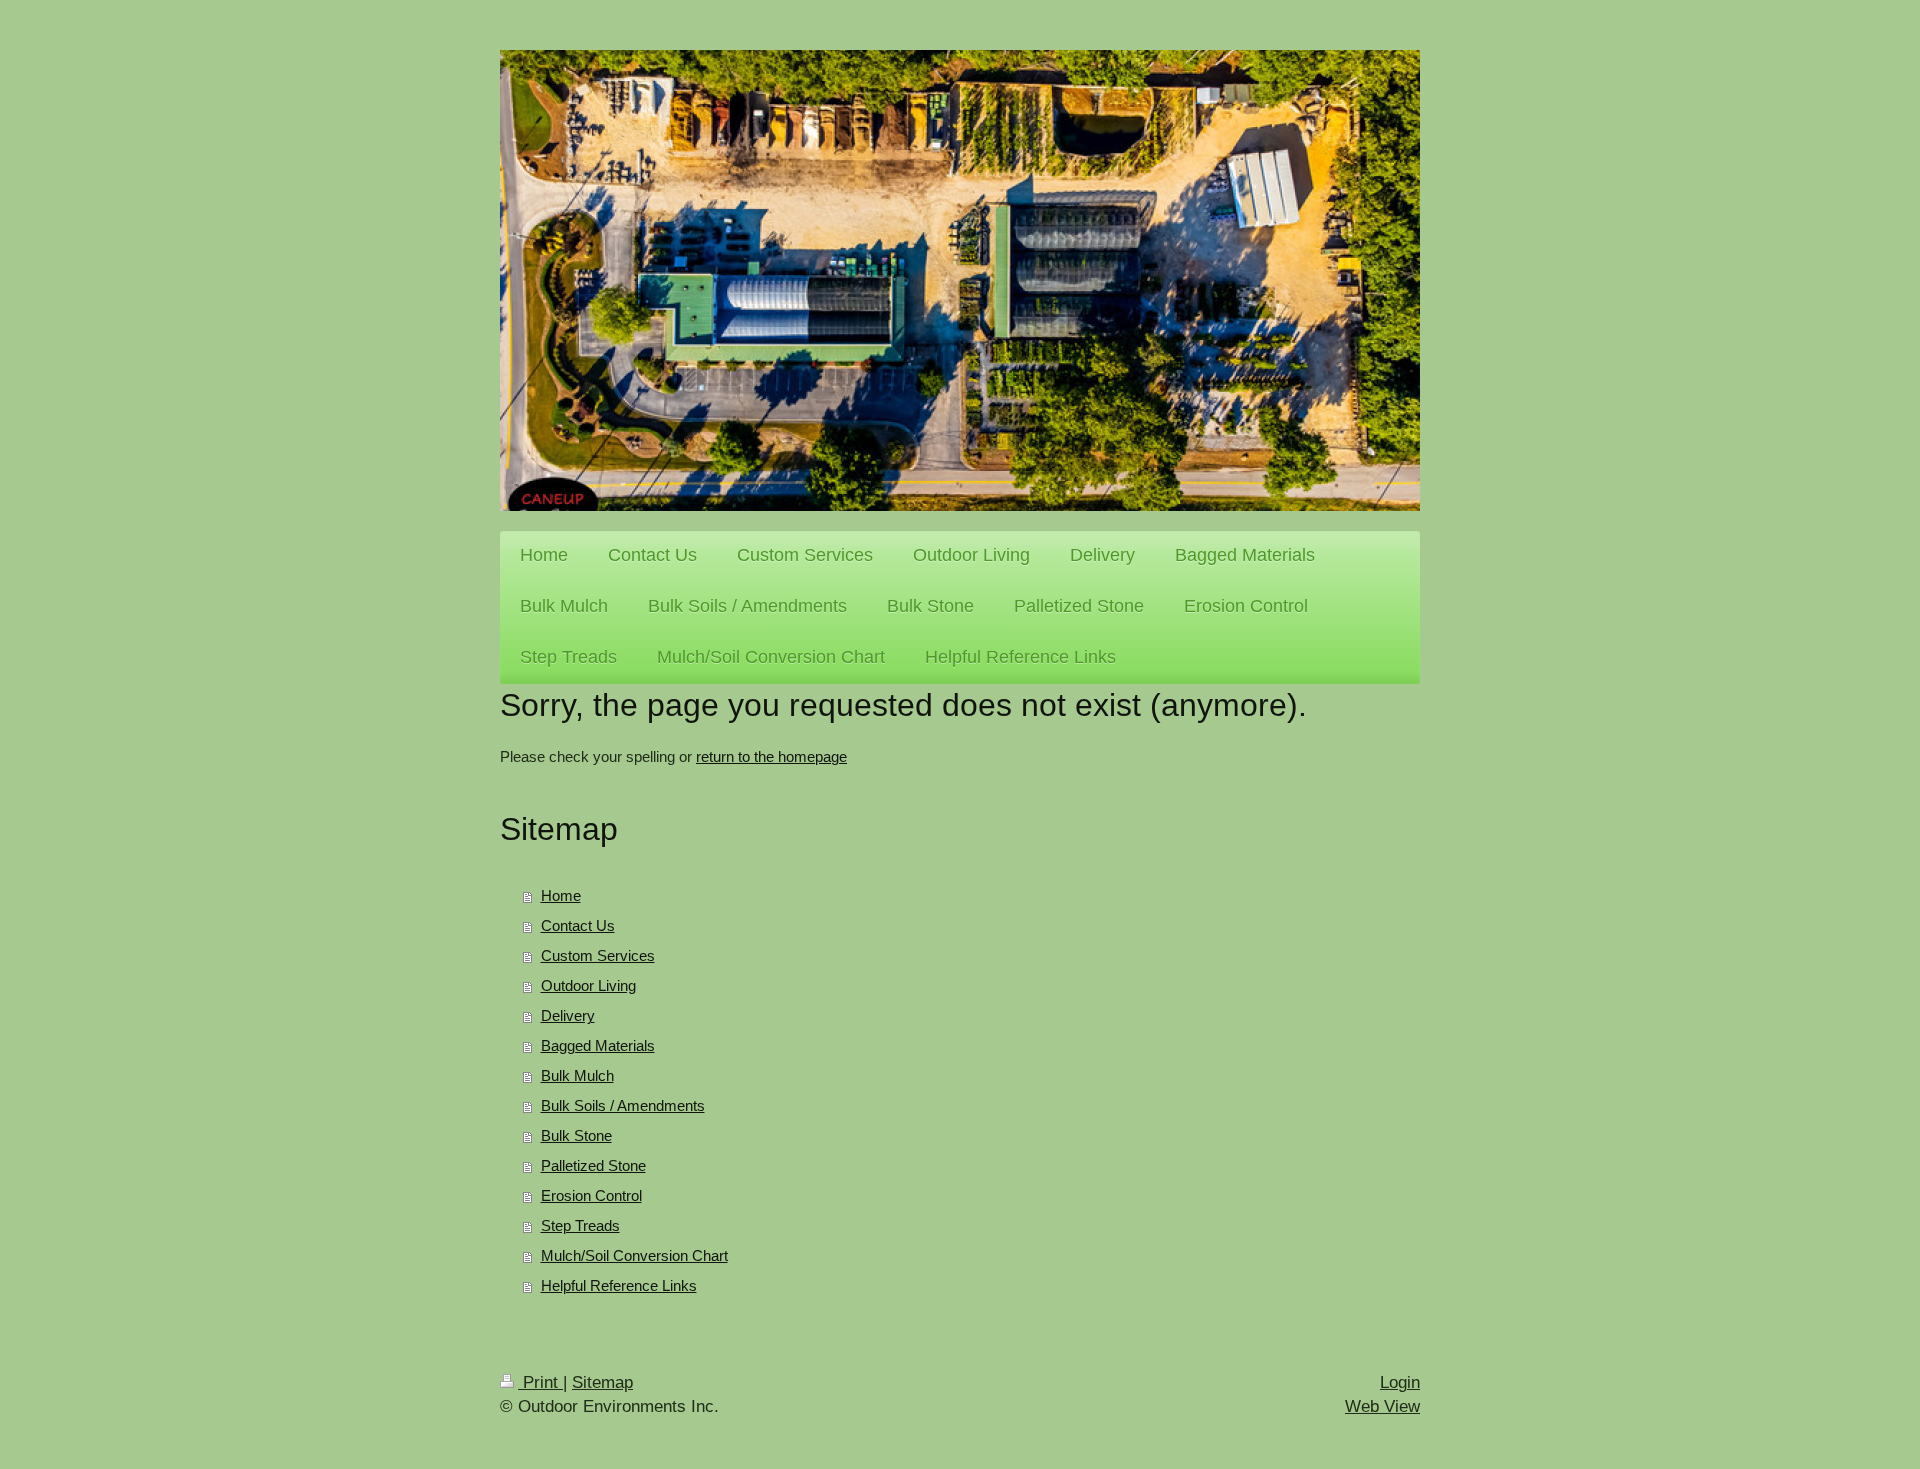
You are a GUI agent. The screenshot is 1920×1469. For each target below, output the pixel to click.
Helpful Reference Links (619, 1285)
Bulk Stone (576, 1135)
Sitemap (602, 1382)
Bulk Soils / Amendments (623, 1105)
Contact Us (578, 925)
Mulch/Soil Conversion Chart (634, 1255)
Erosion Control (591, 1195)
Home (561, 895)
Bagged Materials (598, 1045)
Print (540, 1382)
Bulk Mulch (577, 1075)
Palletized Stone (593, 1165)
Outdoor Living (588, 985)
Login (1400, 1382)
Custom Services (598, 955)
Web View (1382, 1406)
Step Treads (580, 1225)
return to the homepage (771, 756)
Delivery (568, 1015)
